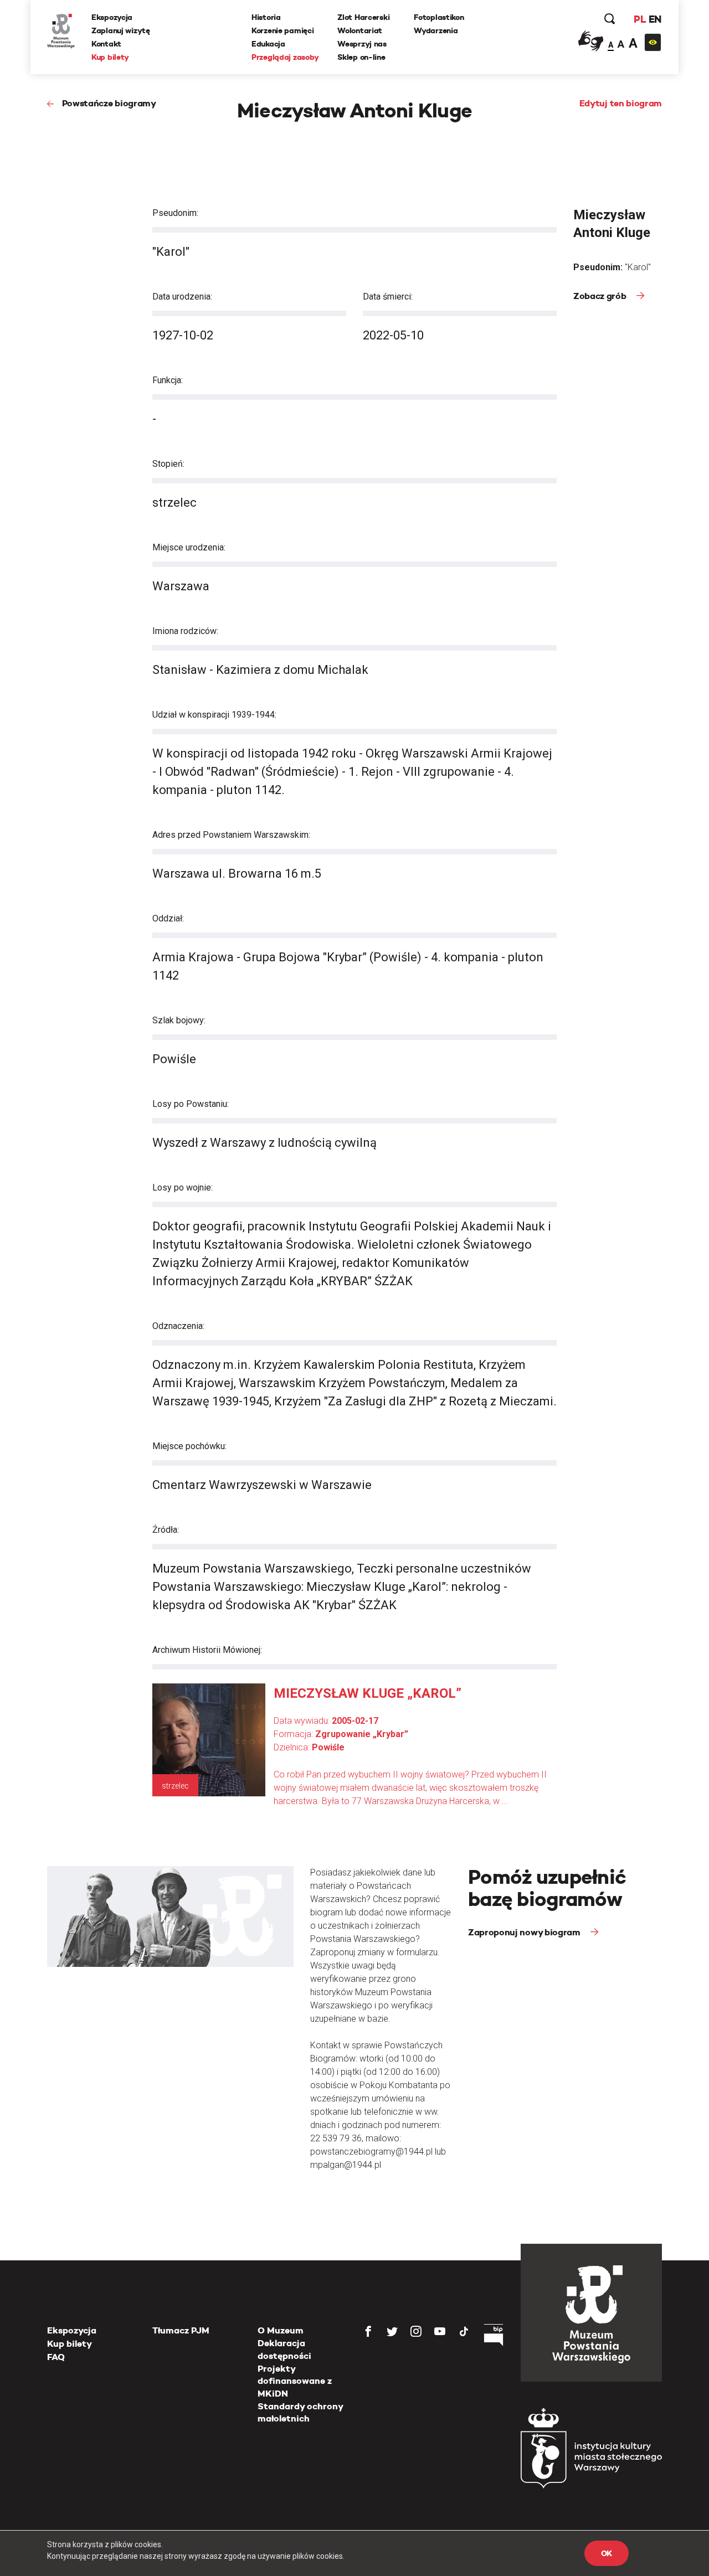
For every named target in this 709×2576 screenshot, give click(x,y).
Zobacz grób (601, 296)
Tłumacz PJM (181, 2330)
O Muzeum (281, 2330)
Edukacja (268, 44)
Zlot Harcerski (363, 17)
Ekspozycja (112, 17)
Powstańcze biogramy (109, 103)
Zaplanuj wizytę (121, 30)
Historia (266, 17)
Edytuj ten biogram (621, 103)
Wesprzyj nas (362, 44)
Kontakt (106, 44)
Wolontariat (360, 30)
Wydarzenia (436, 30)
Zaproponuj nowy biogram (525, 1932)
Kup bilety (110, 57)
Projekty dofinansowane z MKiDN (295, 2381)
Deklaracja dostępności (284, 2349)
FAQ (56, 2357)
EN (655, 19)
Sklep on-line (361, 57)
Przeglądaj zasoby (285, 57)
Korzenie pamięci (283, 30)
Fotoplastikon (439, 17)
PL (640, 19)
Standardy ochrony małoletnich (300, 2412)
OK (607, 2553)
